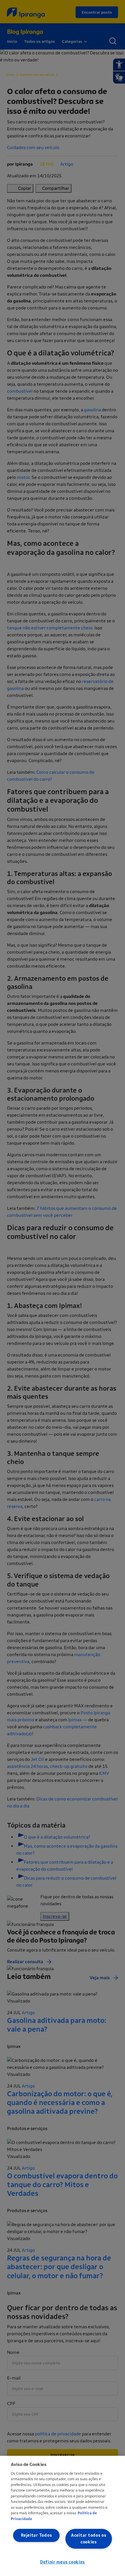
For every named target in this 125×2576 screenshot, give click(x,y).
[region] (63, 2516)
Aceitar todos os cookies (89, 2539)
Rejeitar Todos (36, 2535)
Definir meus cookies (63, 2562)
